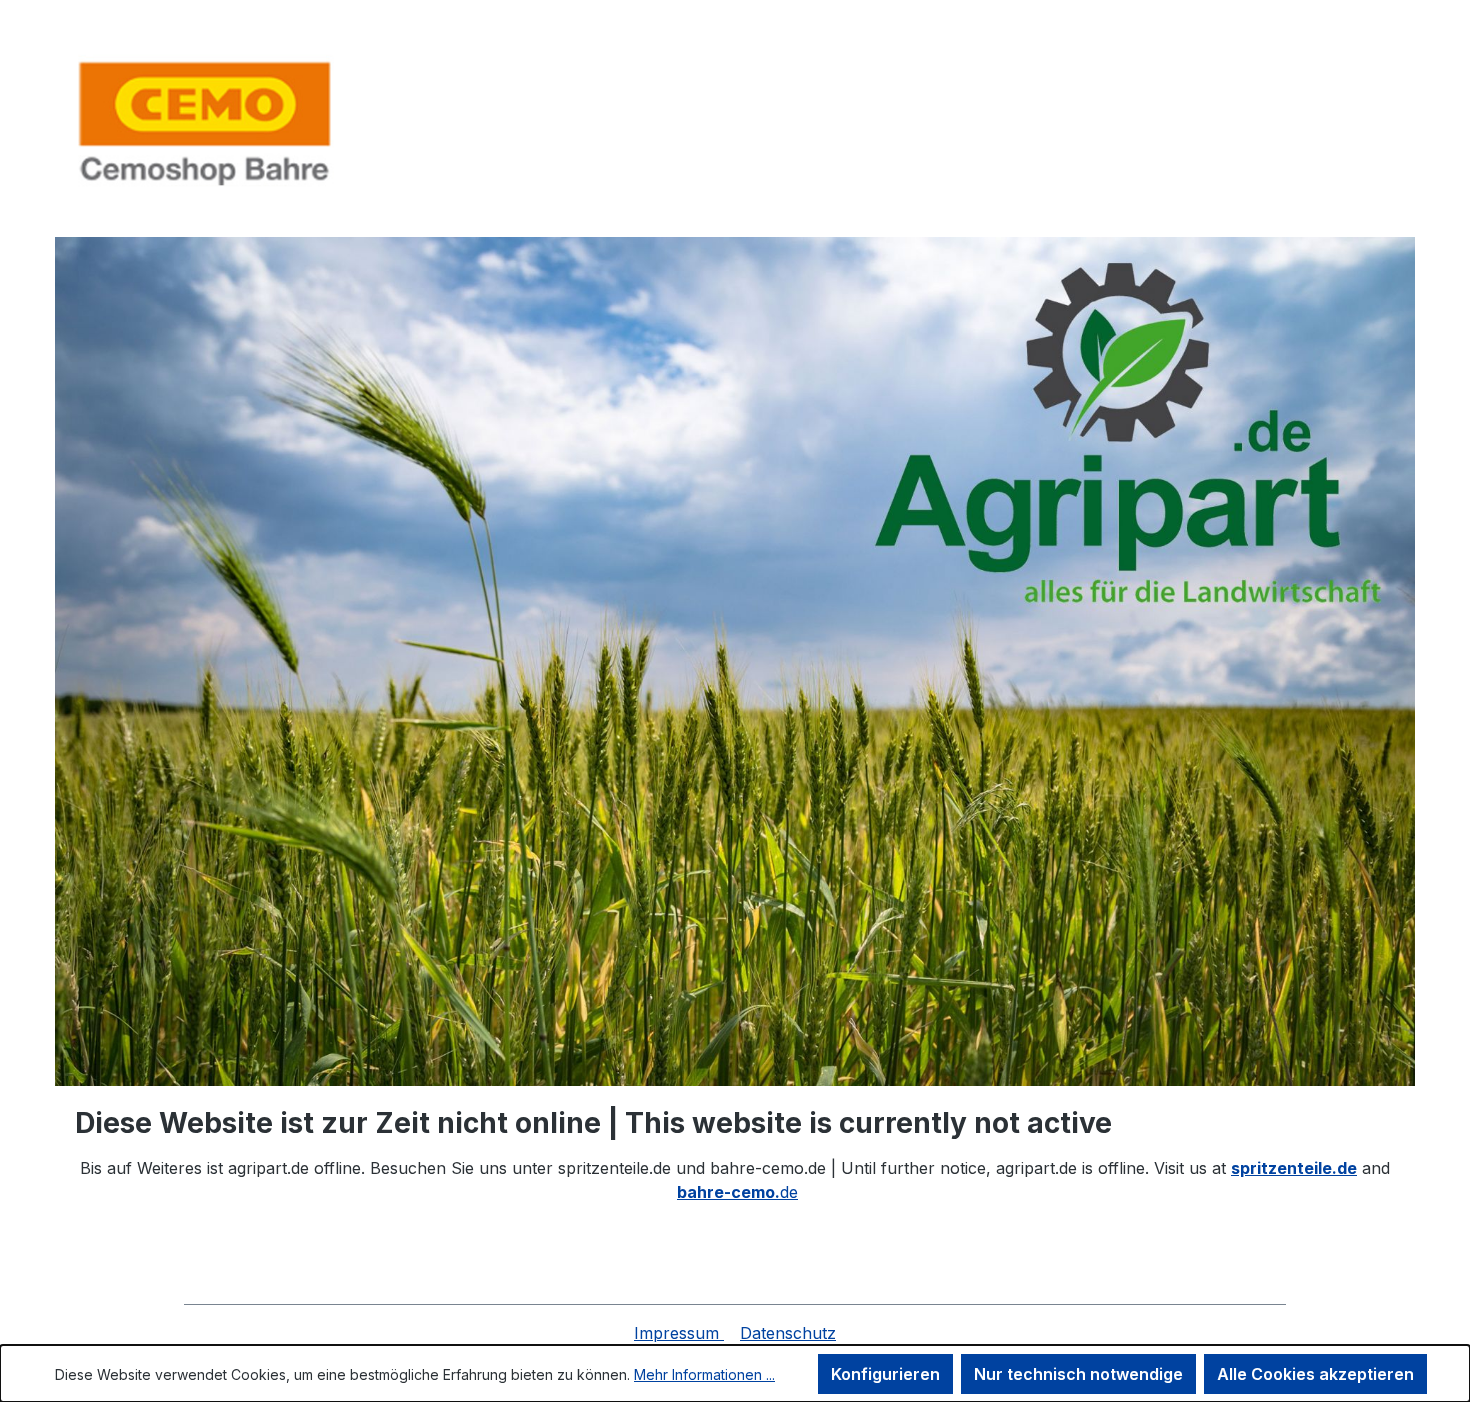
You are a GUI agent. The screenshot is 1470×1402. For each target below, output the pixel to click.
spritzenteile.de (1294, 1168)
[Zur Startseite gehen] (205, 122)
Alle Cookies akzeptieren (1315, 1374)
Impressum (679, 1333)
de (737, 1192)
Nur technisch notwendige (1078, 1374)
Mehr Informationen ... (704, 1374)
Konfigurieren (885, 1374)
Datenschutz (788, 1333)
